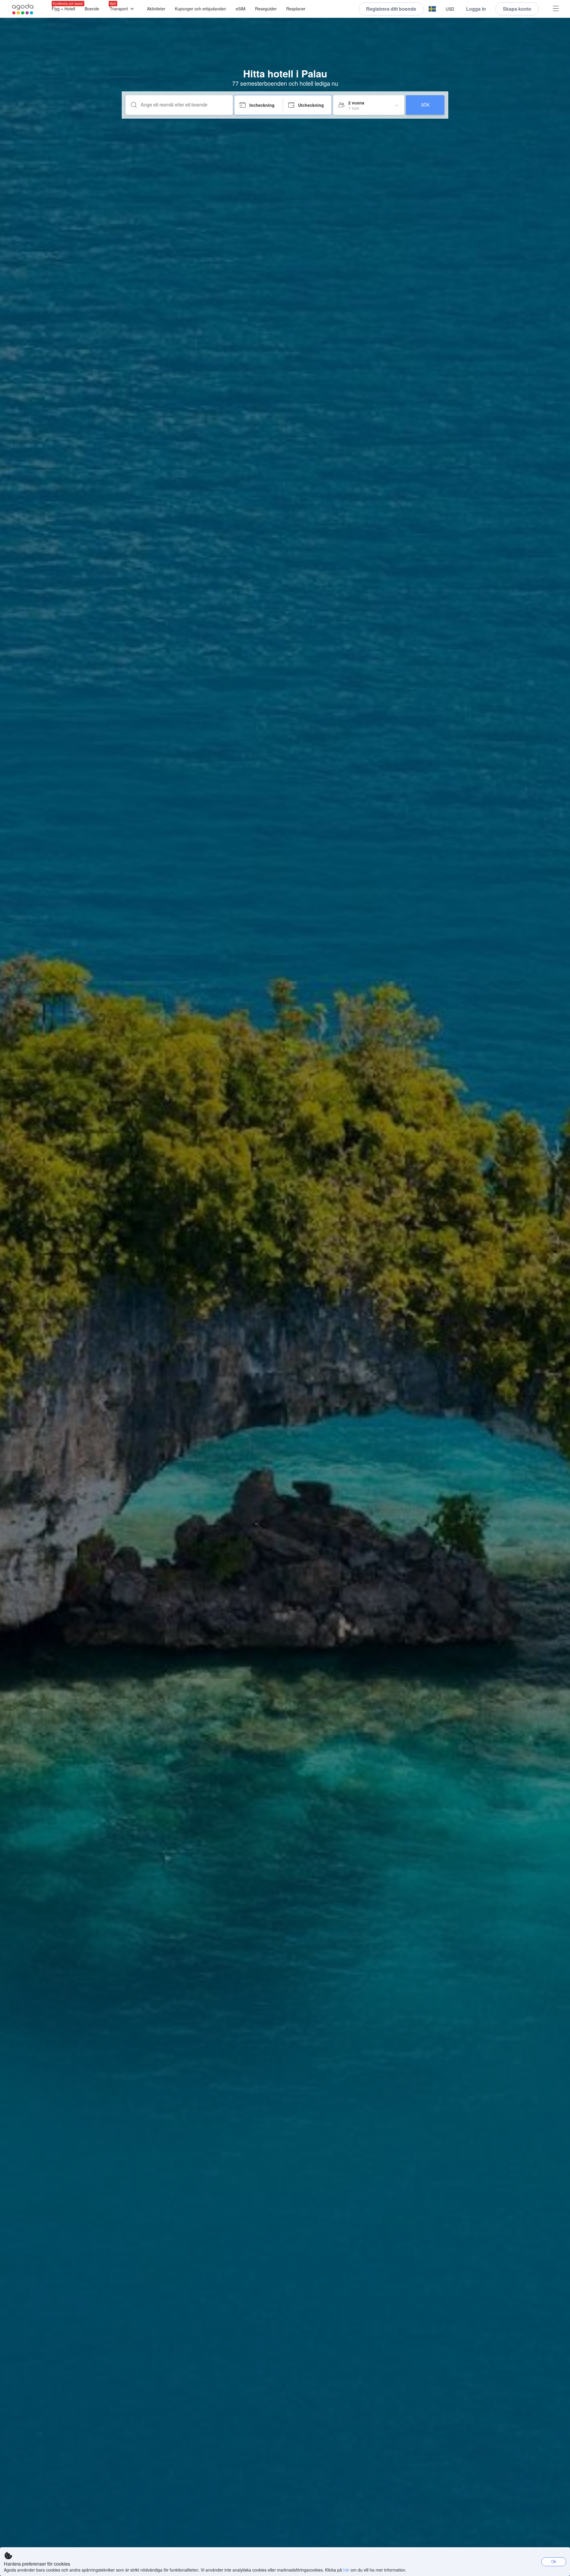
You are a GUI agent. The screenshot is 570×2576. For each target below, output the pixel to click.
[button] (432, 9)
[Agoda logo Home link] (23, 9)
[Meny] (556, 9)
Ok (554, 2561)
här (346, 2570)
